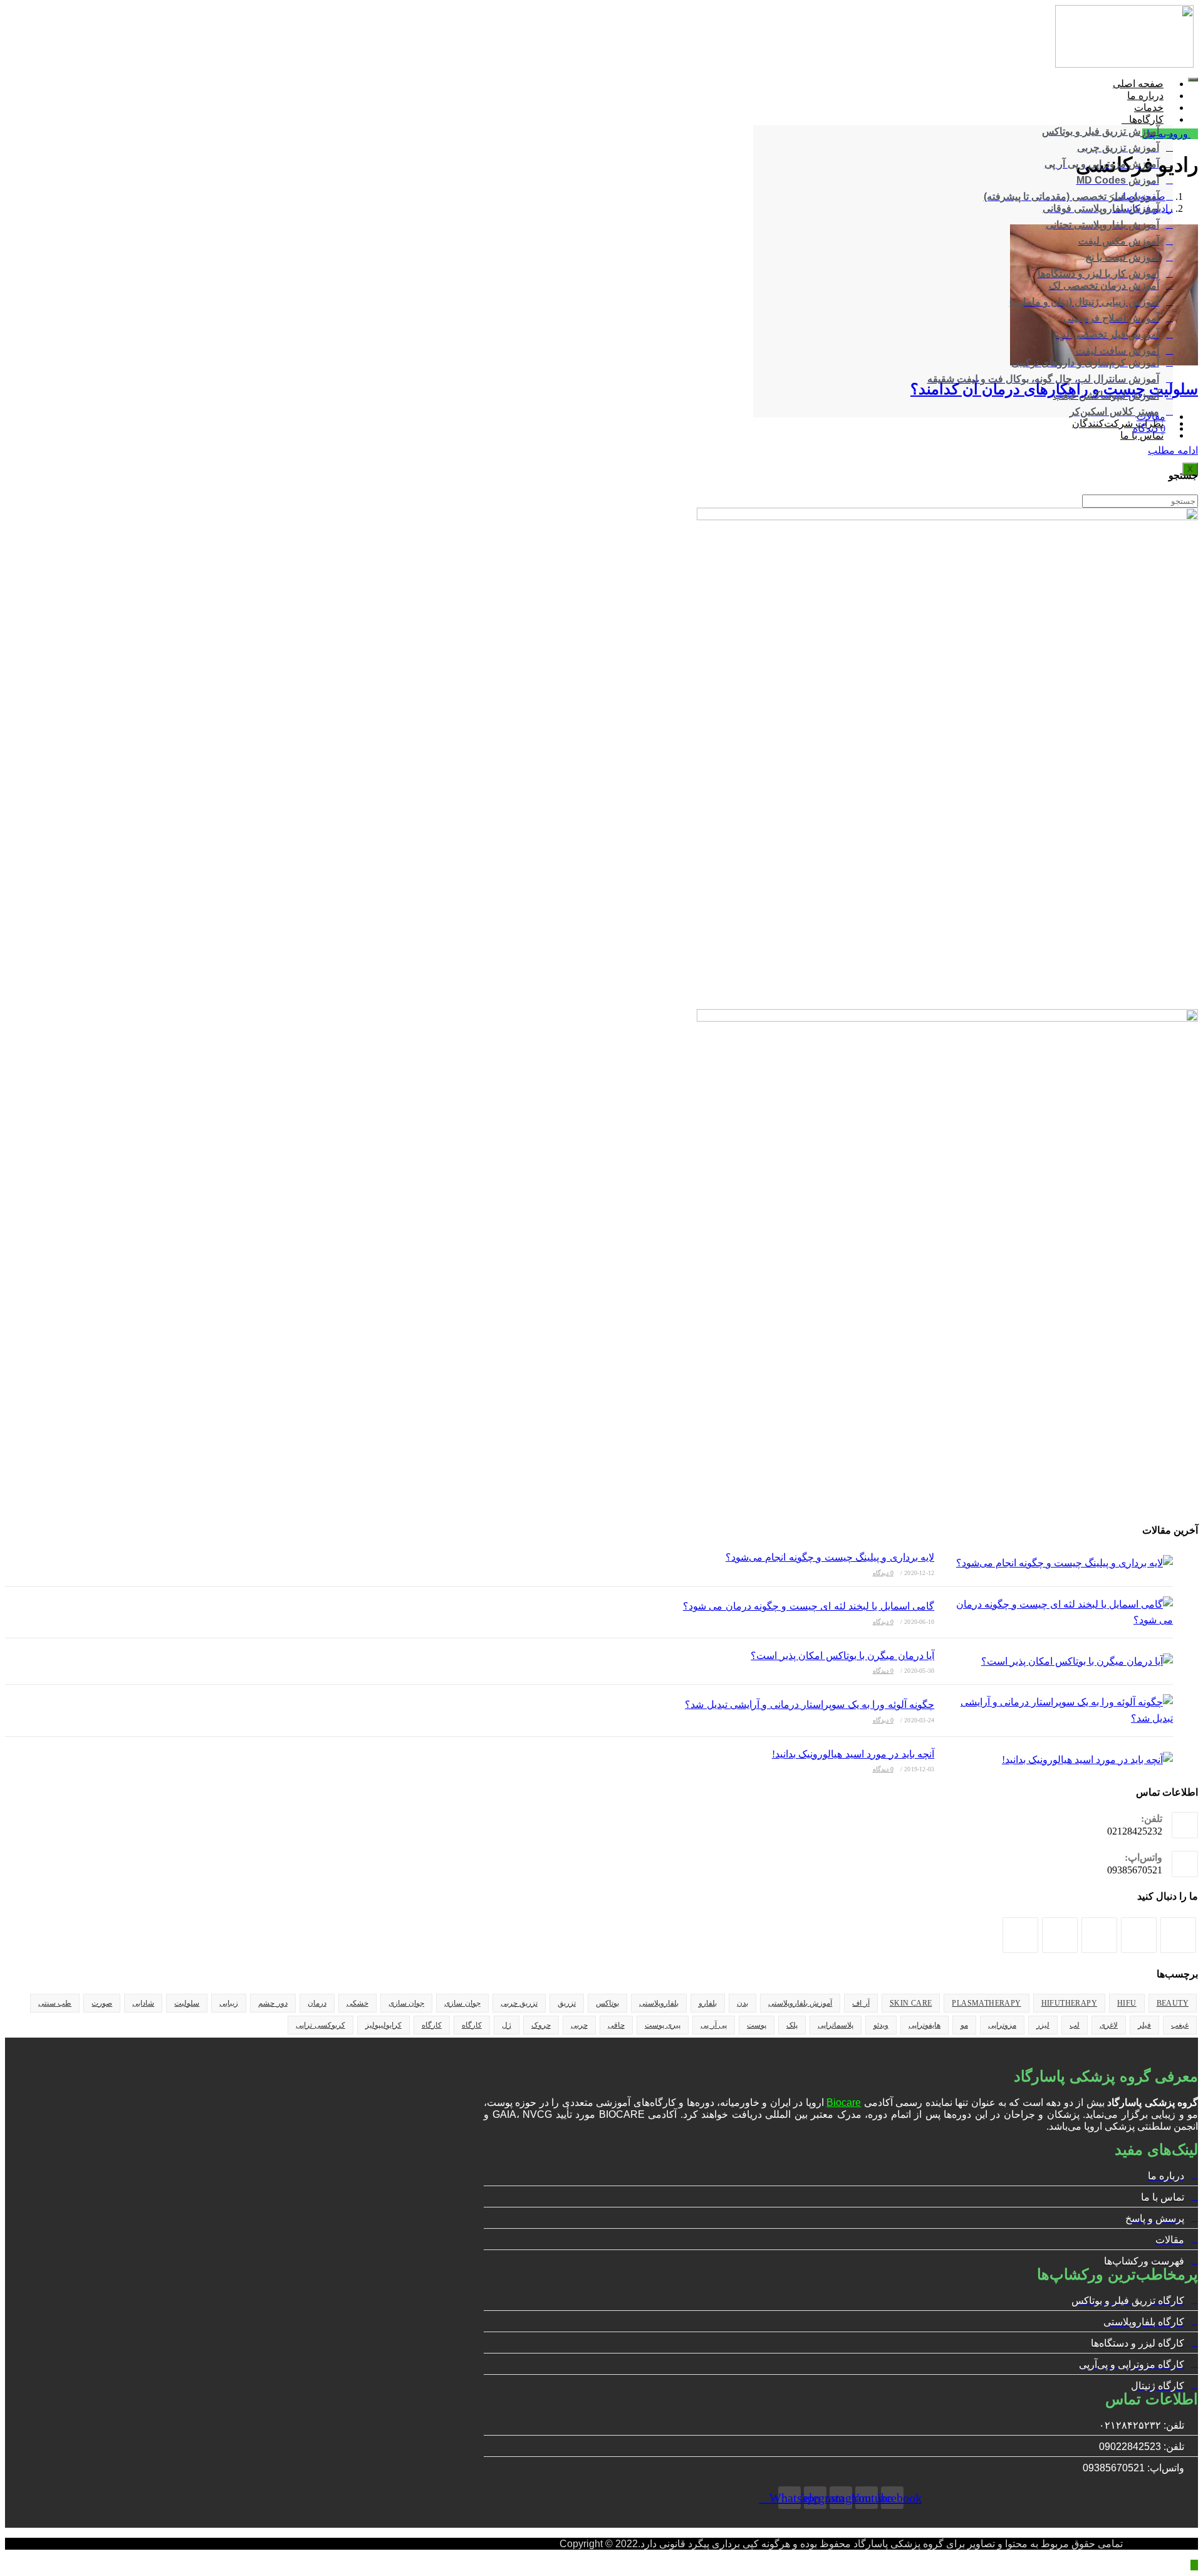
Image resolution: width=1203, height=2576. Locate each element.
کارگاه (472, 2025)
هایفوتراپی (924, 2025)
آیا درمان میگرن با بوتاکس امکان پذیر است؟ (842, 1656)
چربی (579, 2025)
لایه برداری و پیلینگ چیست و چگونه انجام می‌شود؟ (830, 1557)
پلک (792, 2025)
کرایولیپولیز (383, 2025)
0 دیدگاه (1149, 428)
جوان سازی (462, 2003)
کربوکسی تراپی (320, 2025)
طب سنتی (55, 2003)
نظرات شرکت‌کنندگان (1118, 423)
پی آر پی (714, 2025)
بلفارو (708, 2003)
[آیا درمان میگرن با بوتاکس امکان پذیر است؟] (1057, 1662)
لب (1075, 2025)
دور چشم (273, 2003)
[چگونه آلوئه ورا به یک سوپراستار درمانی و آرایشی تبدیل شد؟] (1057, 1710)
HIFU (1127, 2003)
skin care (911, 2003)
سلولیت (187, 2003)
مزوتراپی (1002, 2025)
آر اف (861, 2003)
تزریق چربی (519, 2003)
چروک (541, 2025)
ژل (507, 2025)
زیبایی (229, 2003)
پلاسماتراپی (836, 2025)
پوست (757, 2025)
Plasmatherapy (986, 2003)
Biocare (844, 2102)
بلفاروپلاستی (659, 2003)
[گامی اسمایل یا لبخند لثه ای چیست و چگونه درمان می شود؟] (1057, 1612)
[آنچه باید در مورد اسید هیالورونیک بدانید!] (1057, 1760)
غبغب (1180, 2025)
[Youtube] (1060, 1935)
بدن (742, 2003)
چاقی (616, 2025)
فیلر (1144, 2025)
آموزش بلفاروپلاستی (800, 2003)
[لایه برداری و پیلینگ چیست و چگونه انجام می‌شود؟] (1057, 1563)
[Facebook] (1178, 1935)
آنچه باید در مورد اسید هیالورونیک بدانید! (853, 1754)
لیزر (1043, 2025)
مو (964, 2025)
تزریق (567, 2003)
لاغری (1109, 2025)
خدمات (1149, 107)
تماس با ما (1142, 435)
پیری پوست (663, 2025)
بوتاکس (607, 2003)
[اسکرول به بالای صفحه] (1194, 2565)
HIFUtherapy (1069, 2003)
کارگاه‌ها (1146, 119)
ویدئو (881, 2025)
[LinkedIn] (1099, 1935)
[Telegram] (1020, 1935)
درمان (317, 2003)
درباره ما (1145, 96)
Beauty (1173, 2003)
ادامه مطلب (1169, 450)
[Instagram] (1139, 1935)
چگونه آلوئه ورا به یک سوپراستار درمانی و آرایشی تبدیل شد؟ (810, 1704)
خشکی (357, 2003)
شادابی (143, 2003)
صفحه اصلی (1138, 84)
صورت (102, 2003)
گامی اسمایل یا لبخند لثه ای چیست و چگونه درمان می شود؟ (809, 1606)
